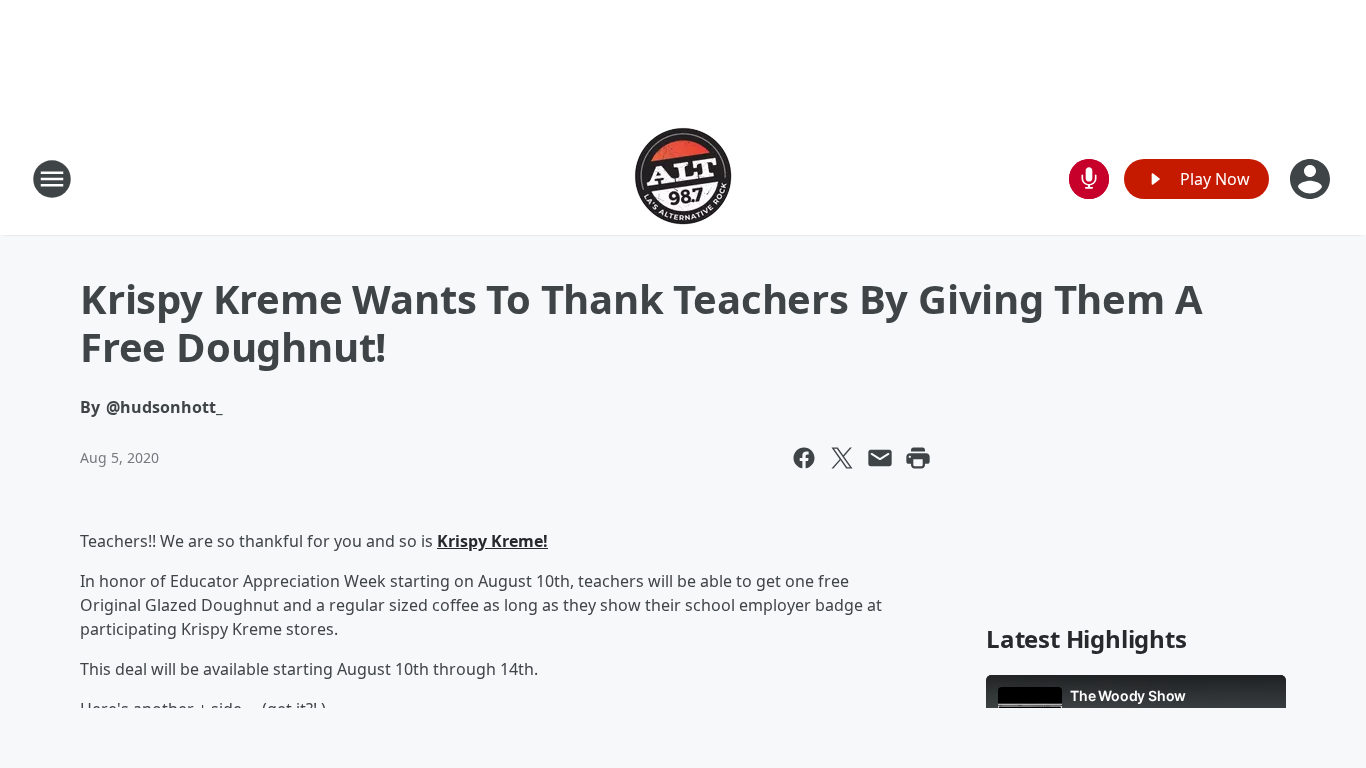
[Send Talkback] (1089, 179)
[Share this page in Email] (880, 458)
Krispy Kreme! (492, 541)
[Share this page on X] (842, 458)
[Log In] (1312, 179)
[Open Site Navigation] (52, 179)
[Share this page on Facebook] (804, 458)
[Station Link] (683, 178)
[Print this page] (918, 458)
